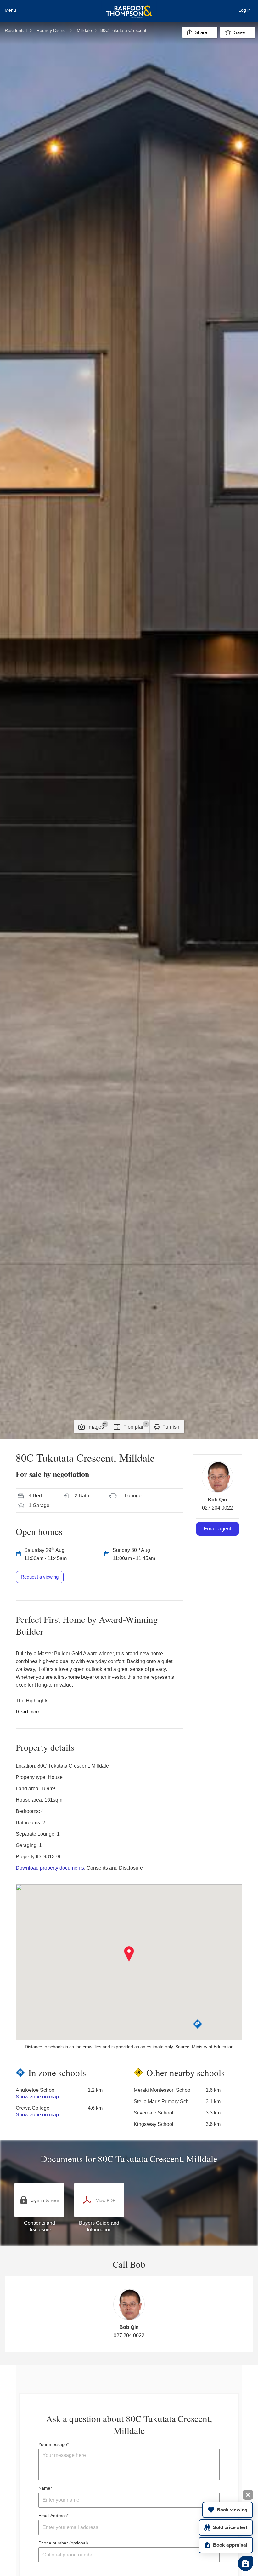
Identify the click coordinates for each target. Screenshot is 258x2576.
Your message (53, 2444)
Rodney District (52, 30)
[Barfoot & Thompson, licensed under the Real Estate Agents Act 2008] (129, 8)
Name (44, 2488)
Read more (28, 1712)
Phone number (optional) (63, 2543)
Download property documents (50, 1868)
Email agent (217, 1529)
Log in (245, 10)
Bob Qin (217, 1500)
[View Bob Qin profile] (217, 1477)
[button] (129, 1954)
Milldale (84, 30)
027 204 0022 (217, 1508)
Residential (16, 30)
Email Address (53, 2516)
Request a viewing (40, 1577)
